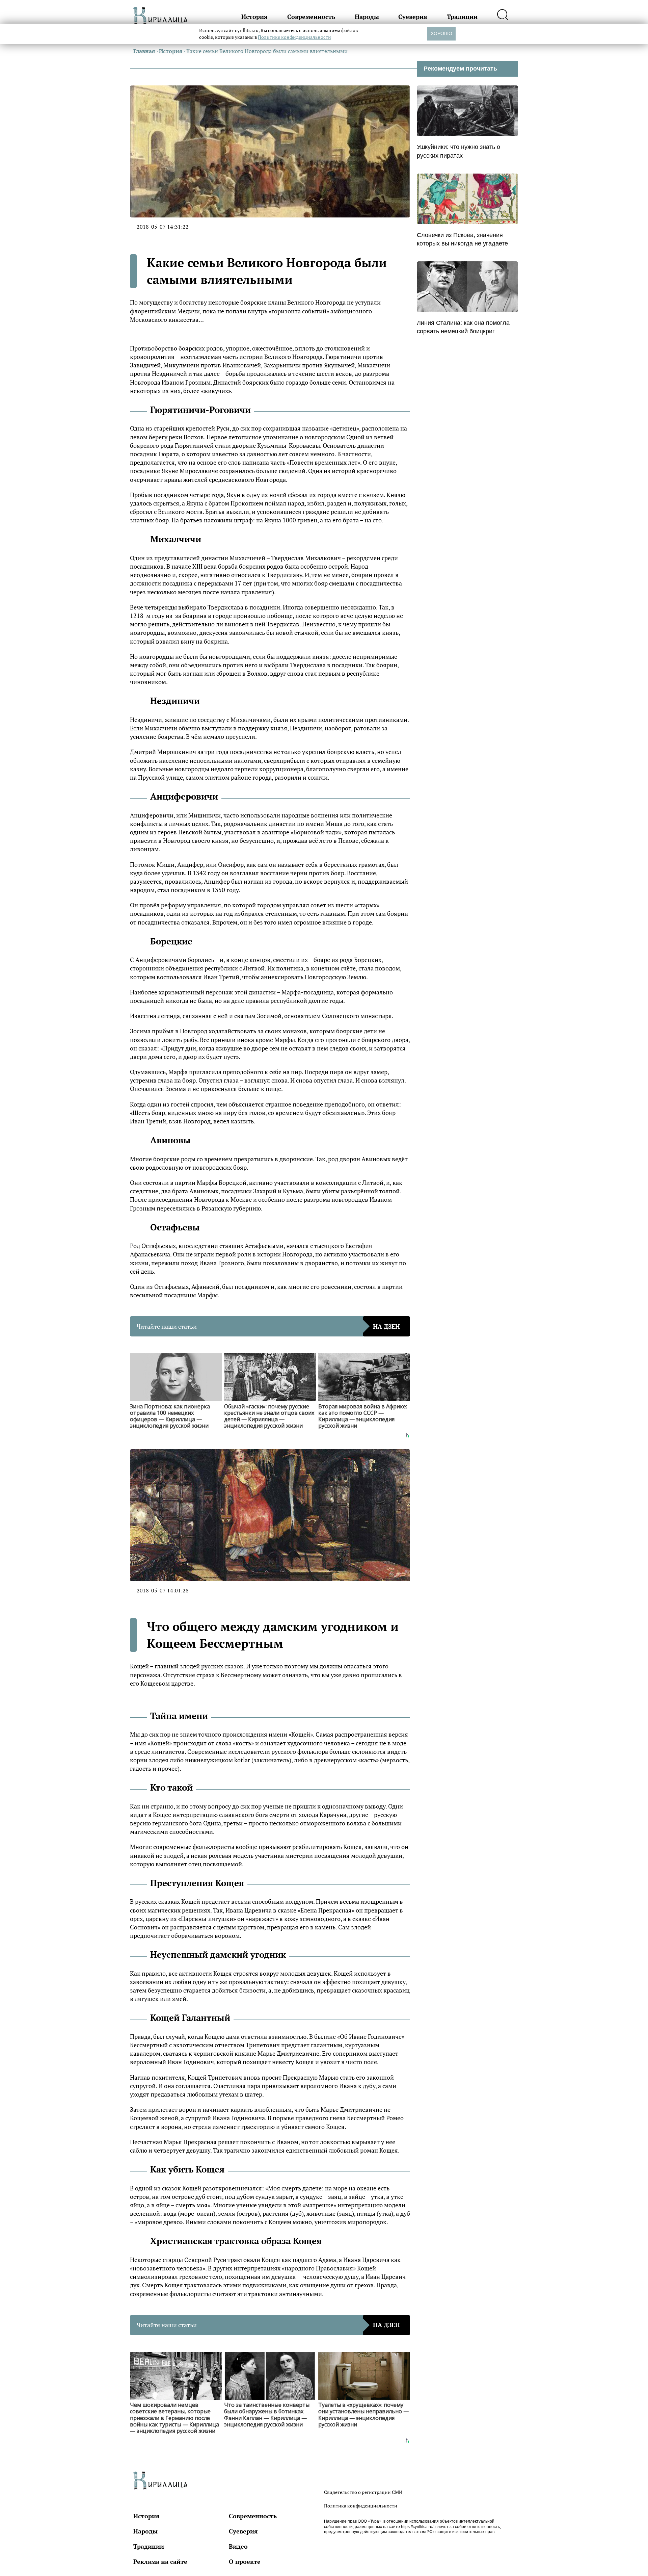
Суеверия (413, 17)
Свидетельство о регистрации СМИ (363, 2492)
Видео (238, 2546)
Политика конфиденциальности (361, 2506)
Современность (311, 17)
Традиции (462, 17)
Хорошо (441, 33)
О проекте (245, 2561)
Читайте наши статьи (268, 1326)
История (254, 17)
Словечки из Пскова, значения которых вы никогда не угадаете (462, 239)
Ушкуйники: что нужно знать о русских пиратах (458, 151)
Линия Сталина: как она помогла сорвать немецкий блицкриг (463, 327)
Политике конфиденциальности (294, 37)
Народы (367, 17)
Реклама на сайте (160, 2561)
